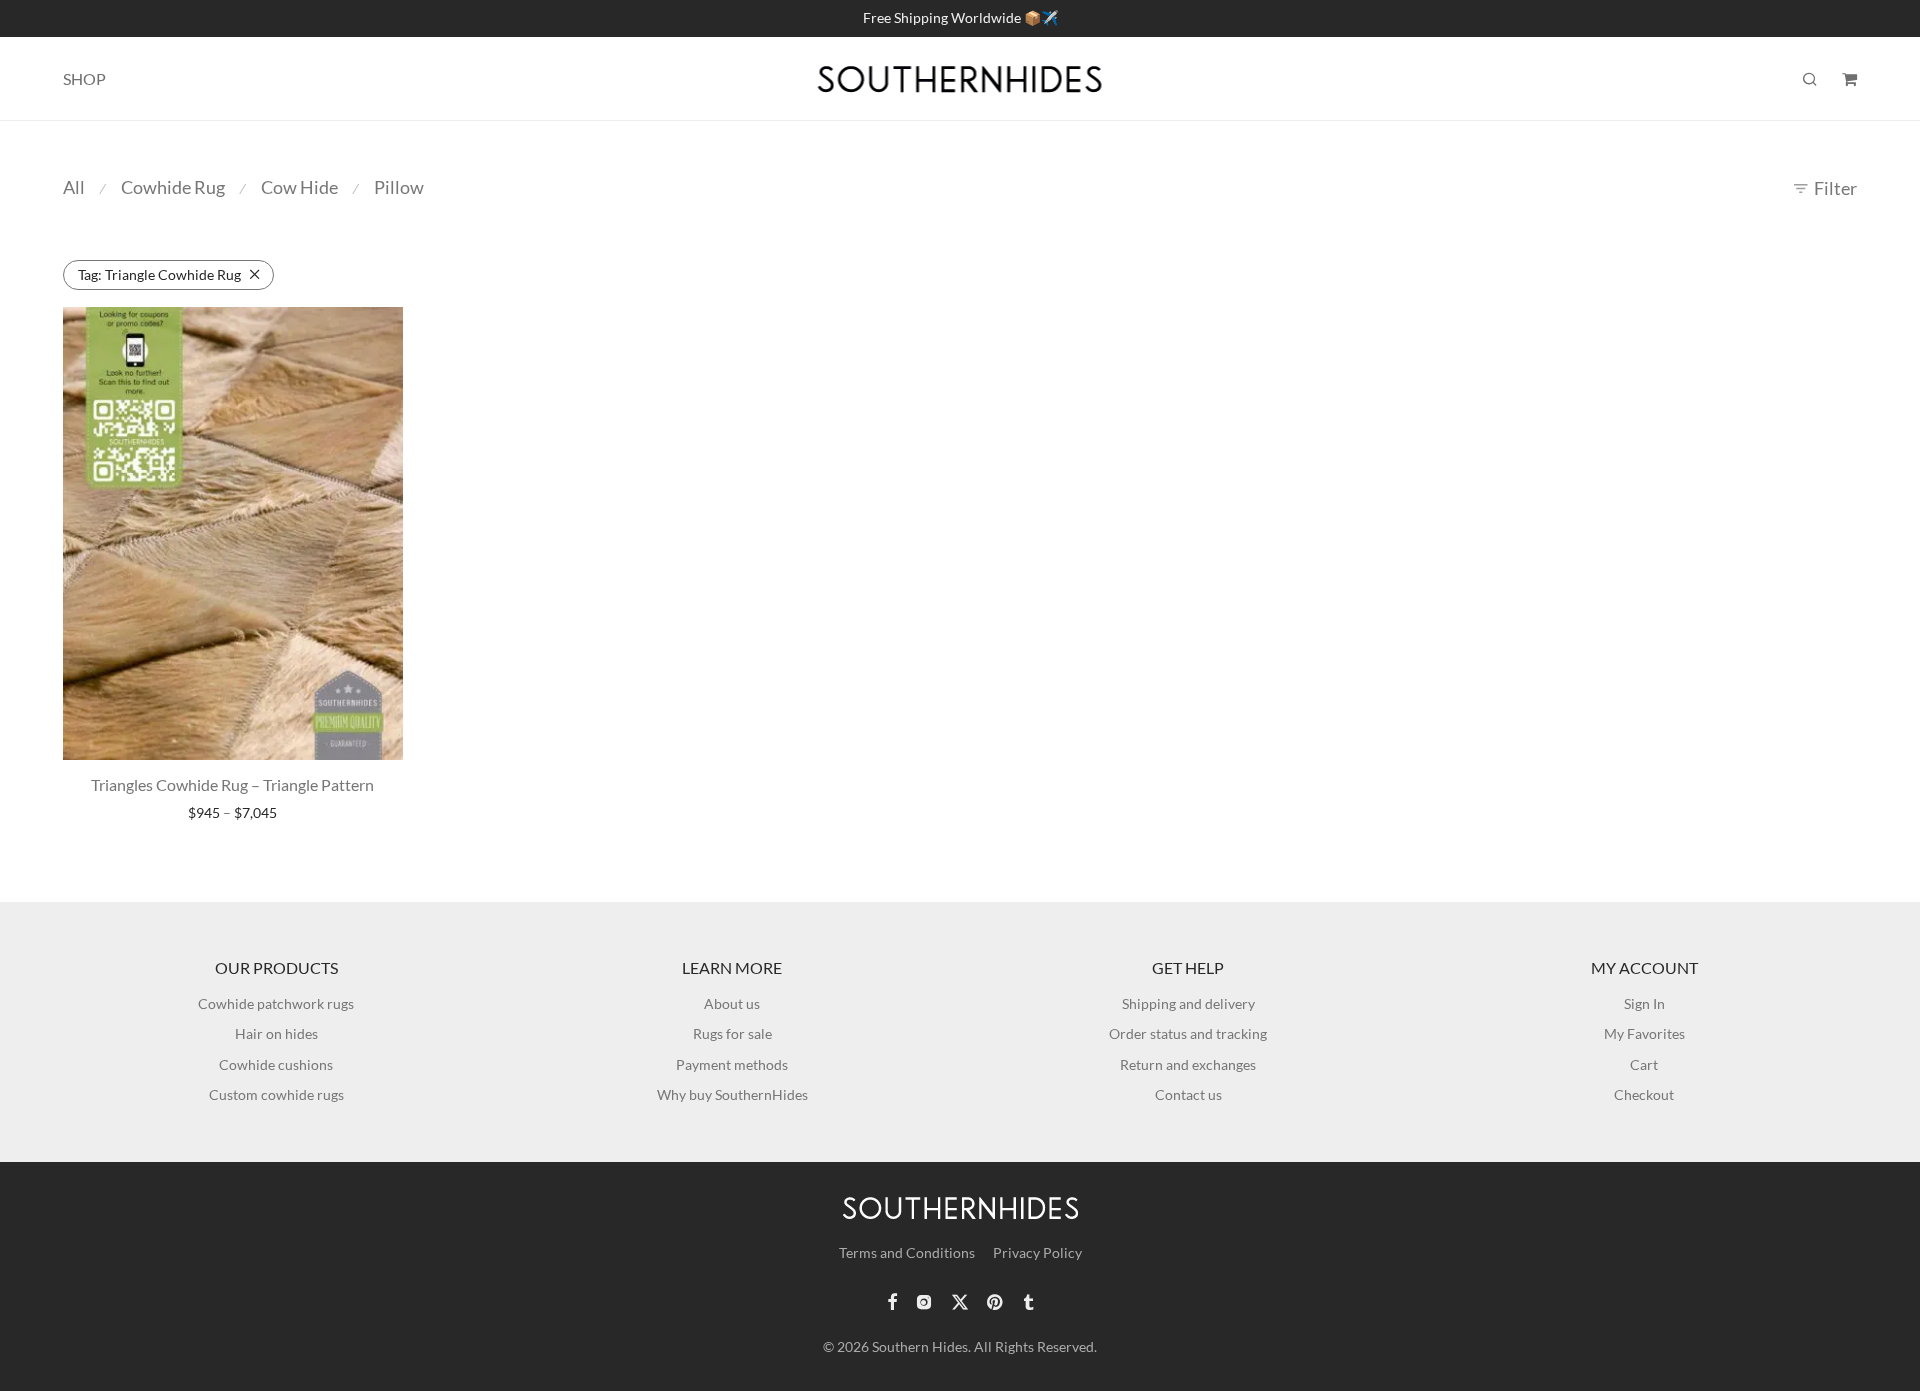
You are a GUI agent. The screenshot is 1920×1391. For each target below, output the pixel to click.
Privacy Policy (1037, 1252)
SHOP (84, 78)
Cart (1644, 1064)
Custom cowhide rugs (276, 1094)
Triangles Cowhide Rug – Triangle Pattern (232, 784)
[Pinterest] (996, 1300)
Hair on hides (276, 1033)
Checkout (1644, 1094)
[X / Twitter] (960, 1300)
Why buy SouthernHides (732, 1094)
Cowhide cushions (276, 1064)
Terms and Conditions (907, 1252)
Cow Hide (299, 187)
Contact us (1188, 1094)
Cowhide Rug (173, 187)
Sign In (1644, 1003)
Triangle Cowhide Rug (159, 274)
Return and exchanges (1188, 1064)
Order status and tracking (1188, 1033)
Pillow (399, 187)
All (74, 187)
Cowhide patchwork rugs (276, 1003)
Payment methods (732, 1064)
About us (732, 1003)
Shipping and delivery (1188, 1003)
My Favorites (1644, 1033)
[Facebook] (892, 1300)
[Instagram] (924, 1300)
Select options (232, 813)
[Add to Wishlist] (378, 330)
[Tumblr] (1028, 1300)
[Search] (1810, 79)
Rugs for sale (732, 1033)
